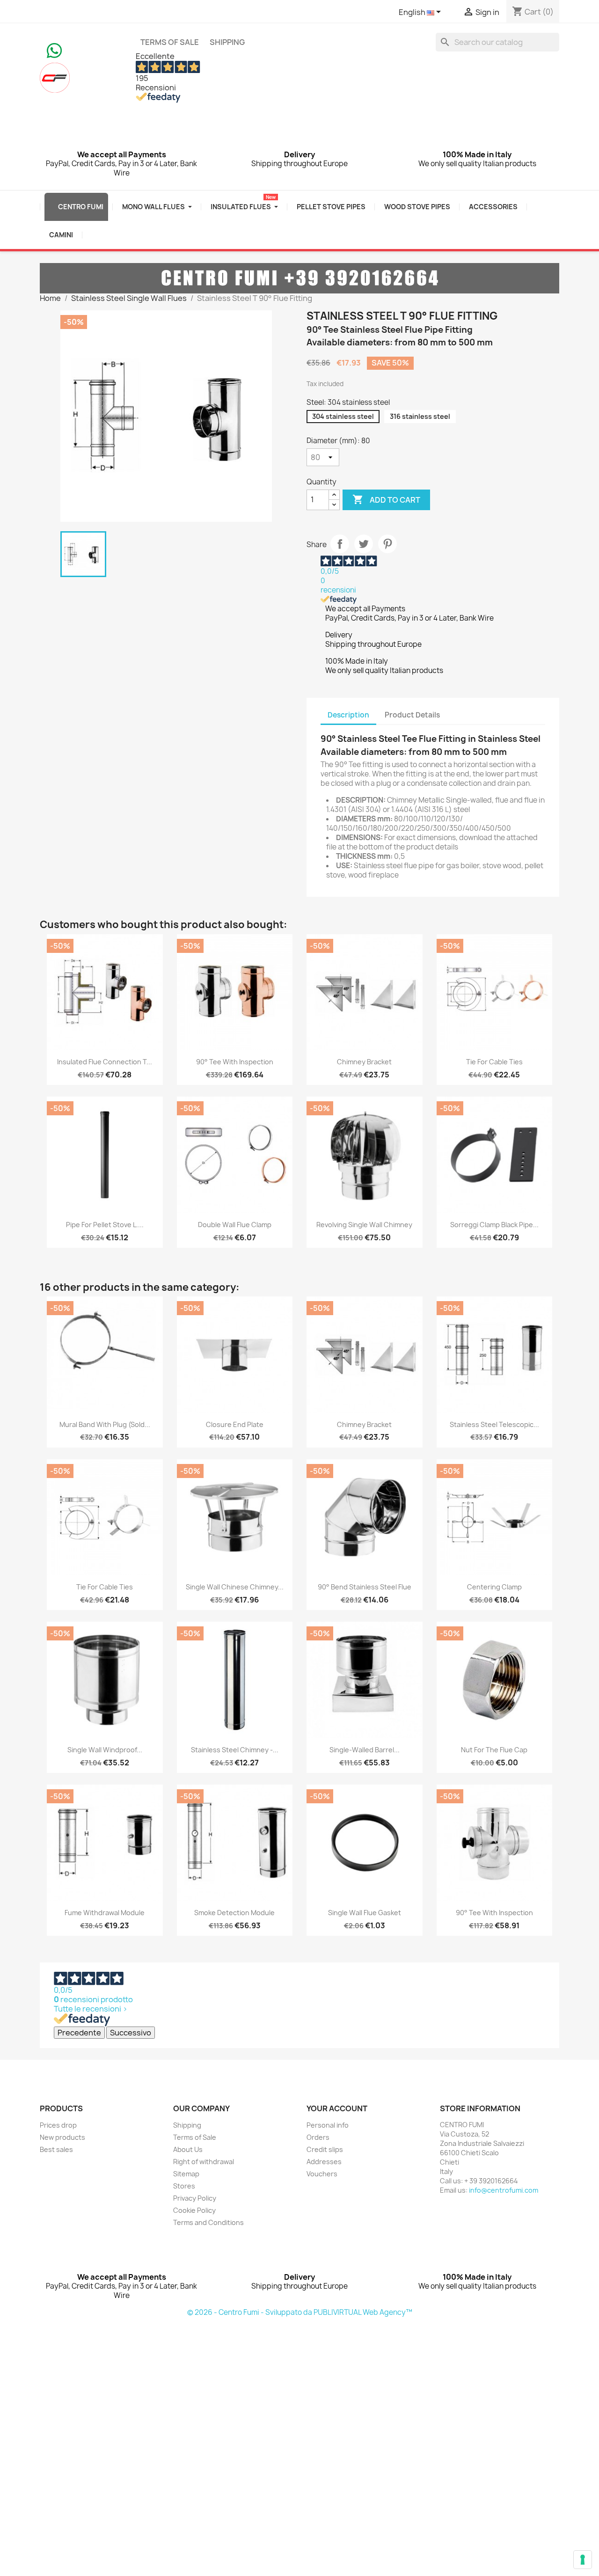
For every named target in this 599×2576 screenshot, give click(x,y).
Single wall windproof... (105, 1750)
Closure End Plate (235, 1424)
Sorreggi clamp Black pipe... (494, 1225)
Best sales (56, 2149)
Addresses (324, 2162)
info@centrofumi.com (504, 2190)
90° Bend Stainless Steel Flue (365, 1587)
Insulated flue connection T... (105, 1062)
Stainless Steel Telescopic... (494, 1424)
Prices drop (58, 2125)
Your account (337, 2108)
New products (62, 2137)
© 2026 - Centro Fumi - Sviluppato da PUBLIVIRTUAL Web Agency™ (300, 2312)
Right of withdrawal (204, 2162)
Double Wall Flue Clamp (235, 1225)
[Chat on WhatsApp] (54, 50)
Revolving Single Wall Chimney (364, 1225)
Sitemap (186, 2174)
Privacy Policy (195, 2198)
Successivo (131, 2033)
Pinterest (387, 544)
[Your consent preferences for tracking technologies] (583, 2560)
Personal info (328, 2125)
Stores (184, 2186)
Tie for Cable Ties (494, 1062)
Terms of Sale (170, 42)
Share (340, 544)
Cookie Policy (194, 2210)
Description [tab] (348, 715)
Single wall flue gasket (365, 1913)
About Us (188, 2149)
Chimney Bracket (364, 1062)
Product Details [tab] (412, 715)
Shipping (227, 42)
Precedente (79, 2033)
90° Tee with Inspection (235, 1062)
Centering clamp (494, 1587)
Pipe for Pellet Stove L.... (105, 1225)
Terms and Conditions (208, 2222)
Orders (318, 2137)
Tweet (364, 544)
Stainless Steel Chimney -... (235, 1750)
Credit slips (325, 2149)
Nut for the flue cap (494, 1750)
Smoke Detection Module (234, 1913)
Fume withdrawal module (105, 1913)
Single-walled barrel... (365, 1750)
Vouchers (322, 2174)
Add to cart (386, 499)
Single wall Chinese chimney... (235, 1587)
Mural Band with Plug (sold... (105, 1424)
